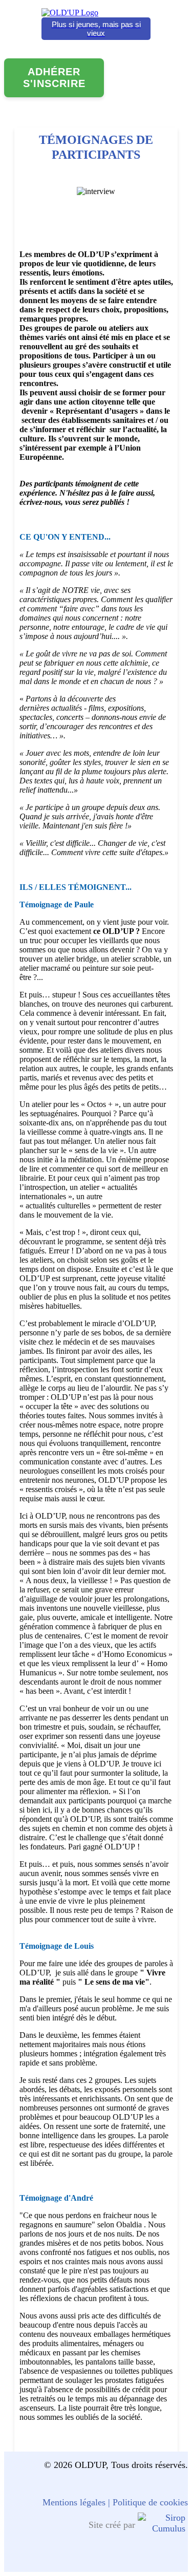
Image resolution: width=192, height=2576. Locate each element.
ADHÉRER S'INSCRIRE (54, 78)
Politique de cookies (150, 2502)
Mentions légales (74, 2502)
